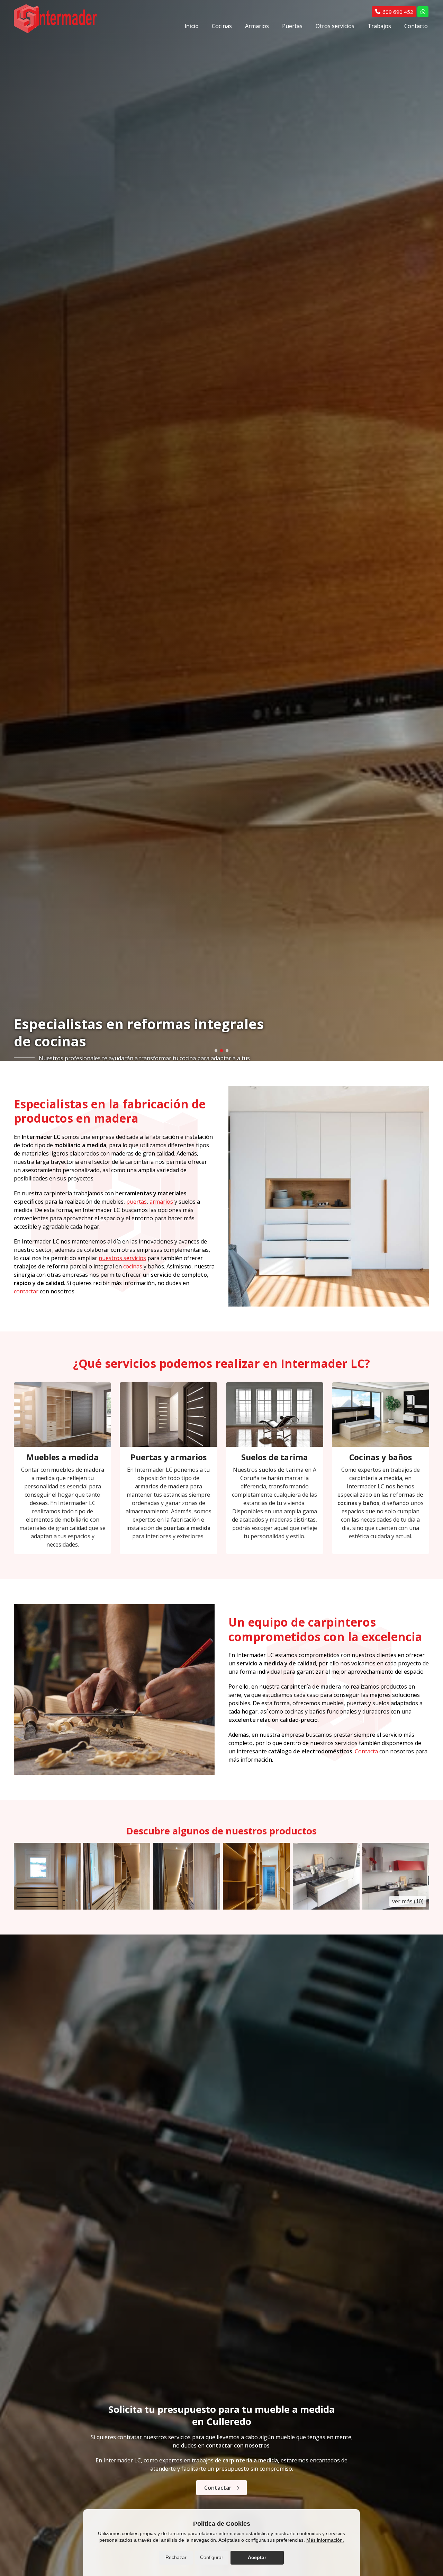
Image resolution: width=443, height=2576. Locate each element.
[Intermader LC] (55, 19)
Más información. (325, 2540)
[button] (216, 2051)
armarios (161, 2202)
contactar (26, 2291)
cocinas (133, 2266)
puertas (137, 2202)
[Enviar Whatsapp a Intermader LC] (423, 12)
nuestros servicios (122, 2258)
